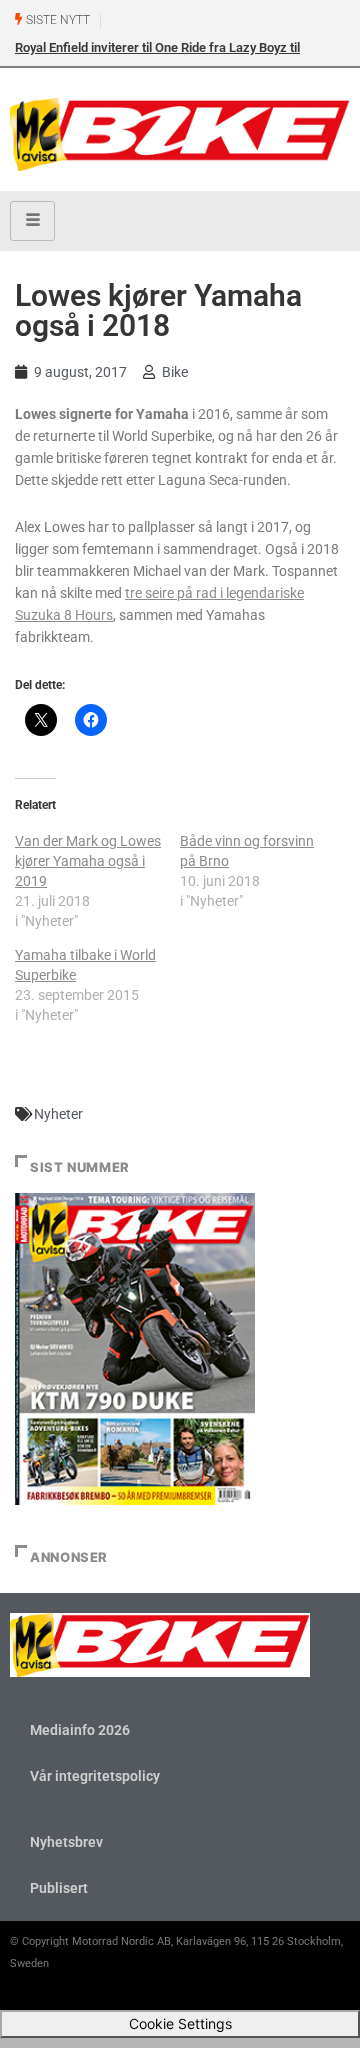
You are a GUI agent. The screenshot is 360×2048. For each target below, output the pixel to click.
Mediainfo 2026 (80, 1730)
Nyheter (58, 1114)
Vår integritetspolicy (95, 1776)
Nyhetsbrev (66, 1842)
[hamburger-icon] (32, 221)
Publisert (59, 1888)
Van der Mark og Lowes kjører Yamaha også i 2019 (88, 861)
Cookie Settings (180, 2023)
